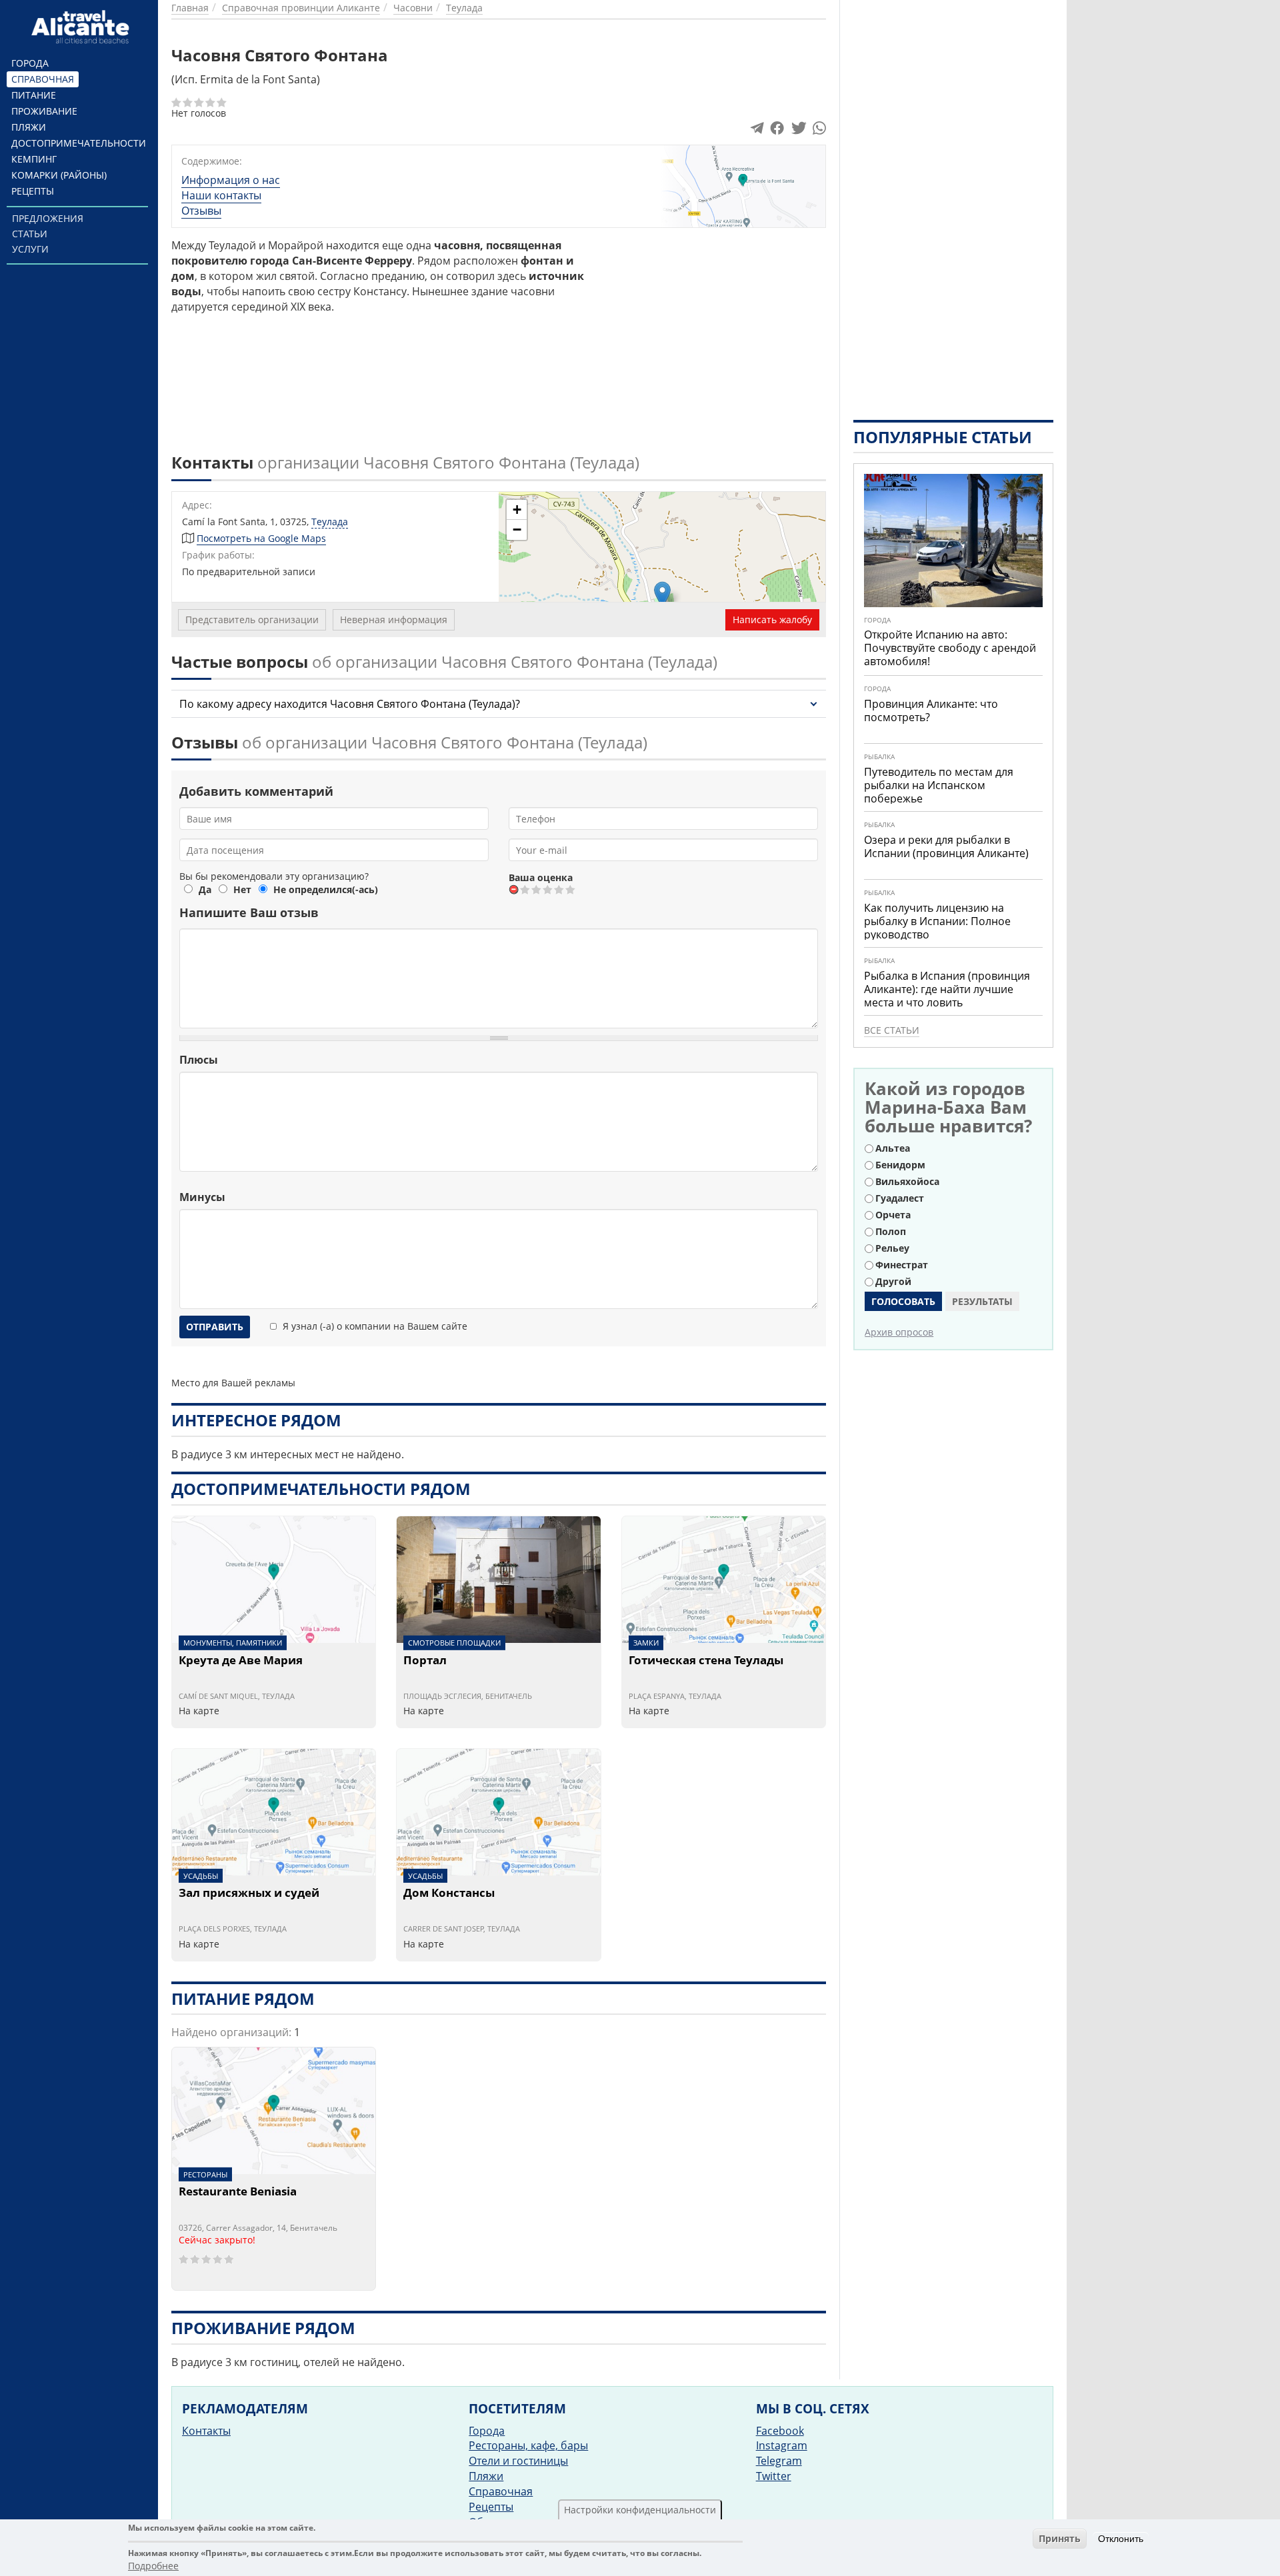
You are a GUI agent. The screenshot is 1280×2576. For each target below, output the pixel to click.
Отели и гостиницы (518, 2461)
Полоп (891, 1231)
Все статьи (892, 1030)
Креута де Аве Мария (241, 1661)
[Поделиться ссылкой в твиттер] (798, 131)
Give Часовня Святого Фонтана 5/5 (571, 889)
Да (205, 889)
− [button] (517, 530)
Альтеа (893, 1148)
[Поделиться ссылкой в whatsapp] (819, 131)
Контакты (206, 2431)
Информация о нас (231, 180)
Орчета (893, 1215)
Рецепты (33, 191)
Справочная (43, 79)
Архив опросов (899, 1332)
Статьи (30, 234)
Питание (34, 95)
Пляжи (29, 127)
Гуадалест (900, 1198)
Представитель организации (252, 620)
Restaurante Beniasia (238, 2192)
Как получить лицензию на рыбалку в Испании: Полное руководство (937, 921)
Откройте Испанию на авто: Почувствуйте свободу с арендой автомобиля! (950, 648)
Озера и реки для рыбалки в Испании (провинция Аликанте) (946, 846)
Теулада (330, 522)
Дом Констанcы (449, 1894)
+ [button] (517, 510)
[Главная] (82, 27)
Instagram (782, 2445)
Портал (425, 1661)
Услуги (30, 249)
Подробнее (153, 2566)
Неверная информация (394, 620)
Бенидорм (900, 1165)
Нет (242, 889)
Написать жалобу (772, 620)
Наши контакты (221, 195)
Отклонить (1121, 2539)
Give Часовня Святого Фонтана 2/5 (537, 889)
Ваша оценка (541, 877)
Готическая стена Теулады (706, 1661)
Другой (893, 1281)
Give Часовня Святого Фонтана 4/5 (560, 889)
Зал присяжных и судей (249, 1894)
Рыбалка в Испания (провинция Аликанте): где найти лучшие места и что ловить (947, 989)
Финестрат (902, 1265)
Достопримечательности (79, 143)
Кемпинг (34, 159)
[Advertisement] (713, 331)
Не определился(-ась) (326, 889)
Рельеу (892, 1248)
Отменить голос (514, 889)
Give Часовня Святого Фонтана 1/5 (526, 889)
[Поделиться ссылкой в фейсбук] (777, 131)
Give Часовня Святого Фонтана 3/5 (548, 889)
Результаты (982, 1301)
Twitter (774, 2476)
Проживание (44, 111)
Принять (1060, 2538)
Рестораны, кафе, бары (528, 2445)
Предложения (48, 218)
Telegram (779, 2461)
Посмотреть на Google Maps (261, 538)
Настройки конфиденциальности (640, 2510)
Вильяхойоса (907, 1181)
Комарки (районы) (59, 175)
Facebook (780, 2431)
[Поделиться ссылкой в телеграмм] (757, 131)
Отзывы (201, 211)
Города (30, 63)
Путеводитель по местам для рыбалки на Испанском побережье (939, 785)
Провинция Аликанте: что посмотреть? (931, 710)
